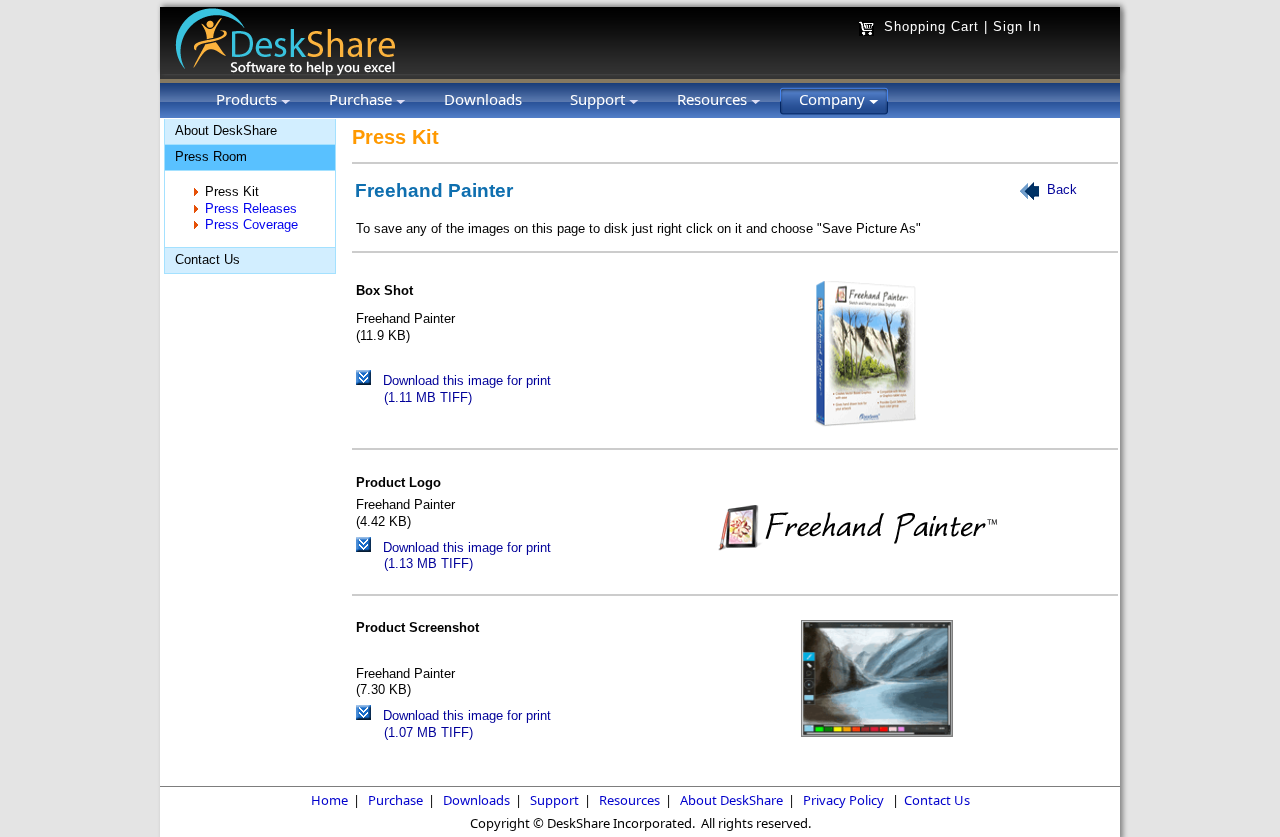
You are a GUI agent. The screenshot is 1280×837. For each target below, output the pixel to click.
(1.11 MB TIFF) (428, 397)
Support (554, 800)
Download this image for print (467, 380)
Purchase (395, 800)
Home (329, 800)
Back (1062, 190)
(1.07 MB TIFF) (428, 732)
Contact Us (207, 259)
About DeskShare (226, 130)
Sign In (1017, 26)
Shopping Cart (931, 26)
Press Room (211, 156)
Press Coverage (251, 224)
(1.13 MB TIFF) (428, 563)
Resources (629, 800)
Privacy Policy (843, 800)
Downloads (476, 800)
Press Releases (251, 208)
